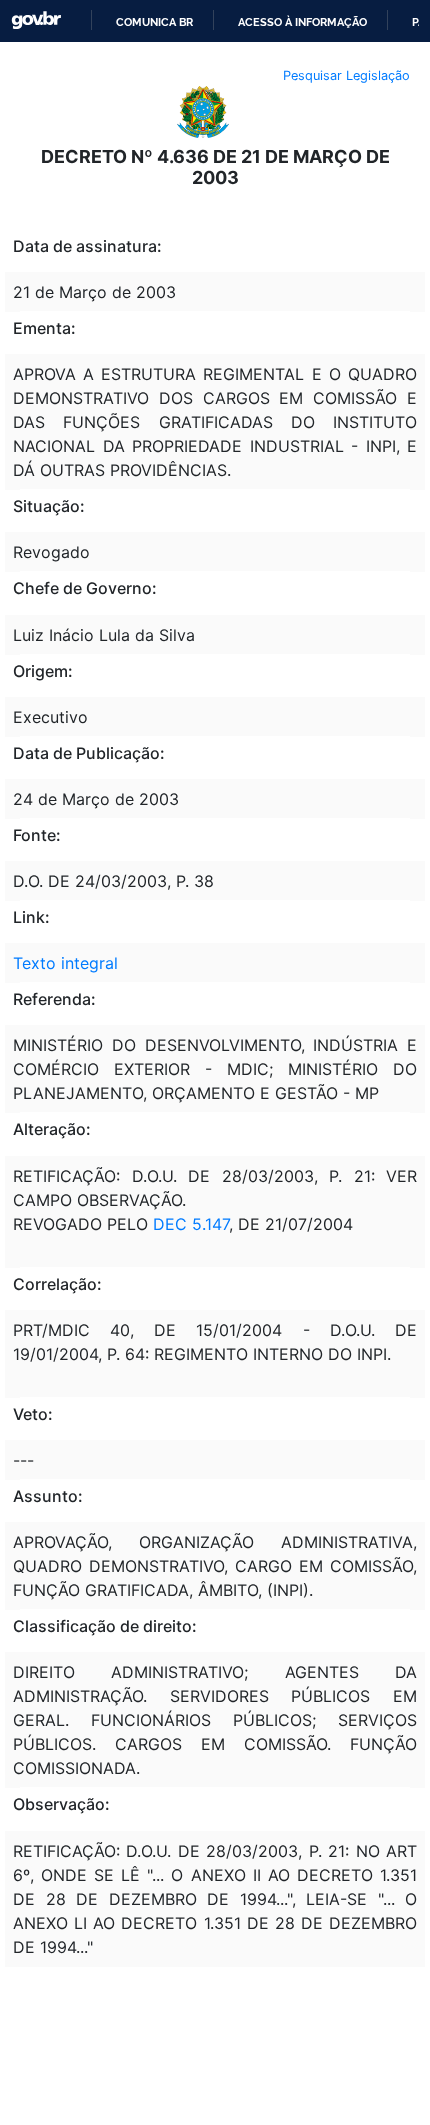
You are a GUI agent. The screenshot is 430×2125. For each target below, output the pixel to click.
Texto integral (65, 963)
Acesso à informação (302, 22)
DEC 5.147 (191, 1224)
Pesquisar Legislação (346, 75)
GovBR (36, 20)
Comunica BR (154, 22)
